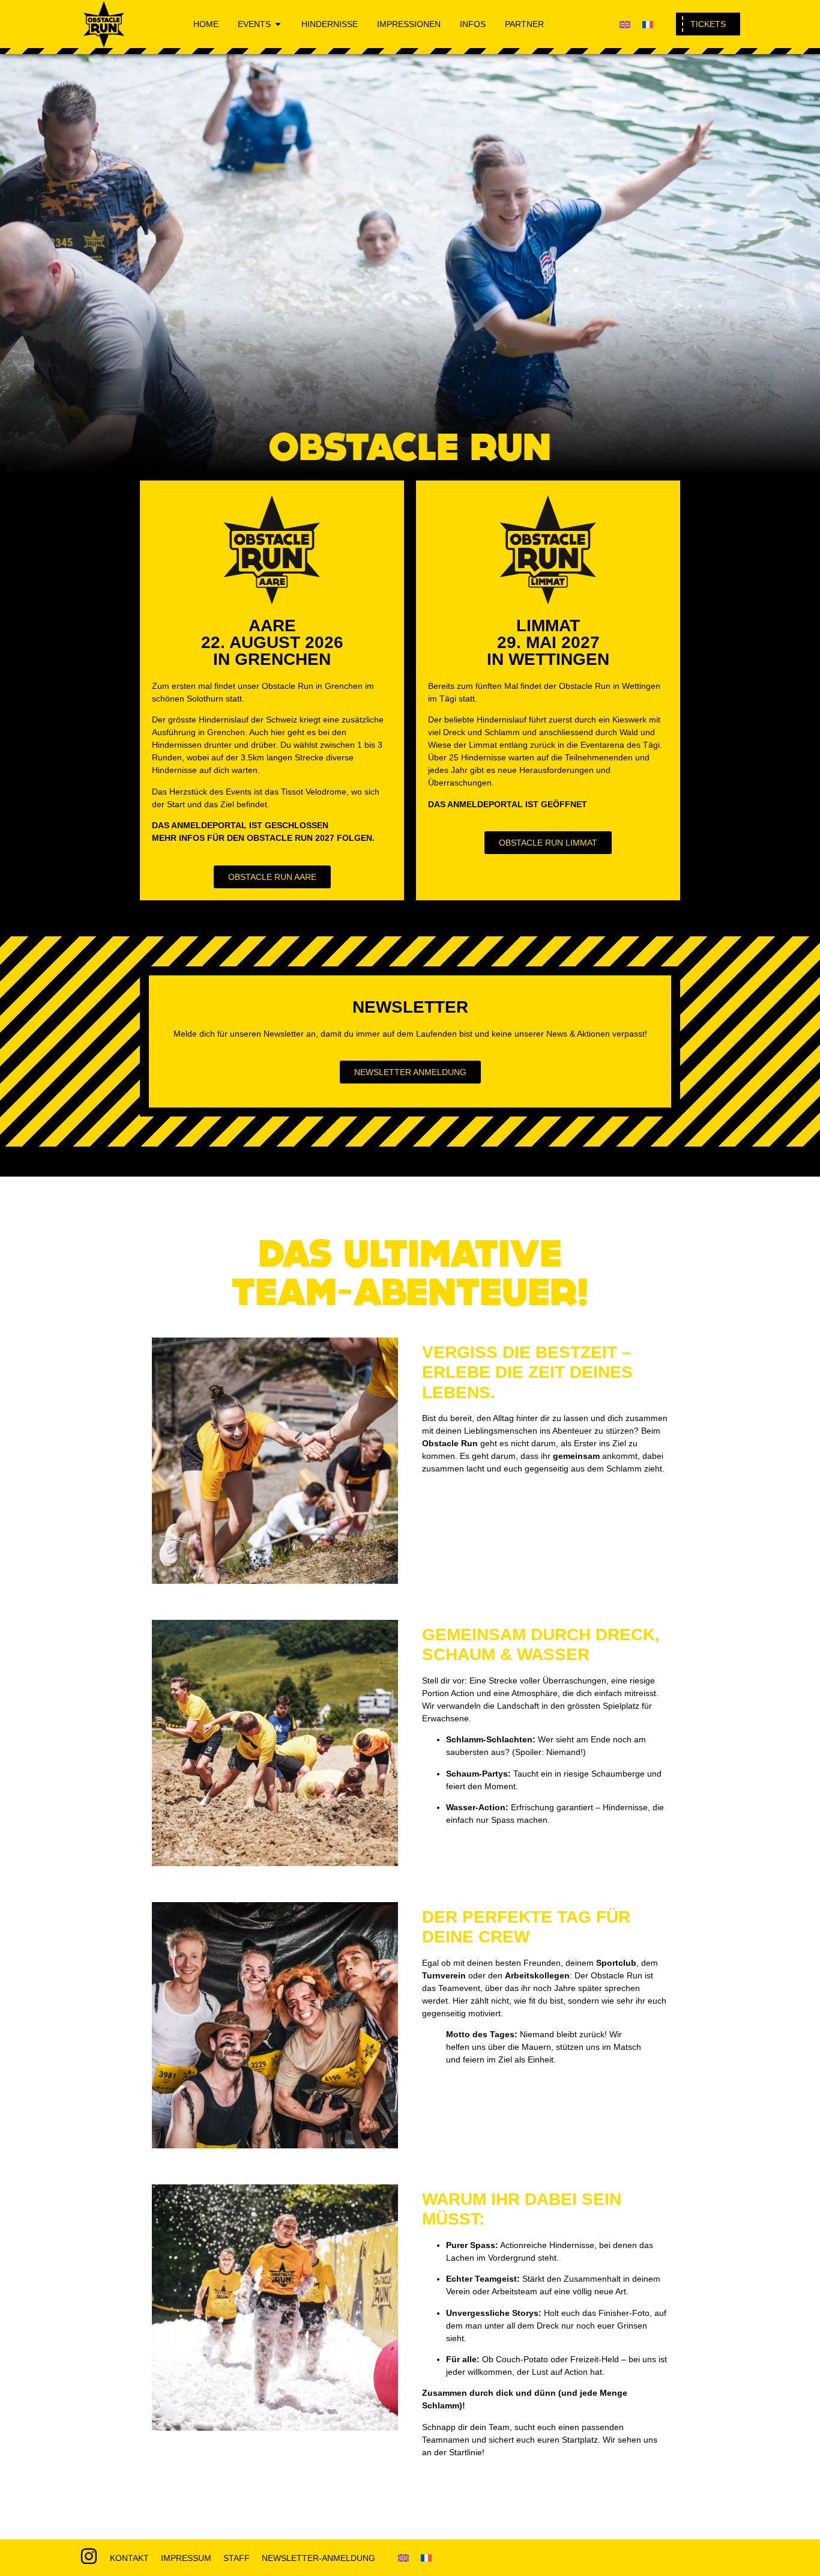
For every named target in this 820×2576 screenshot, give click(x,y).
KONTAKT (129, 2558)
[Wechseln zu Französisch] (648, 24)
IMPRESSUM (186, 2558)
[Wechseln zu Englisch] (625, 24)
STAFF (237, 2558)
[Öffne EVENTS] (278, 24)
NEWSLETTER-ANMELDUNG (318, 2558)
